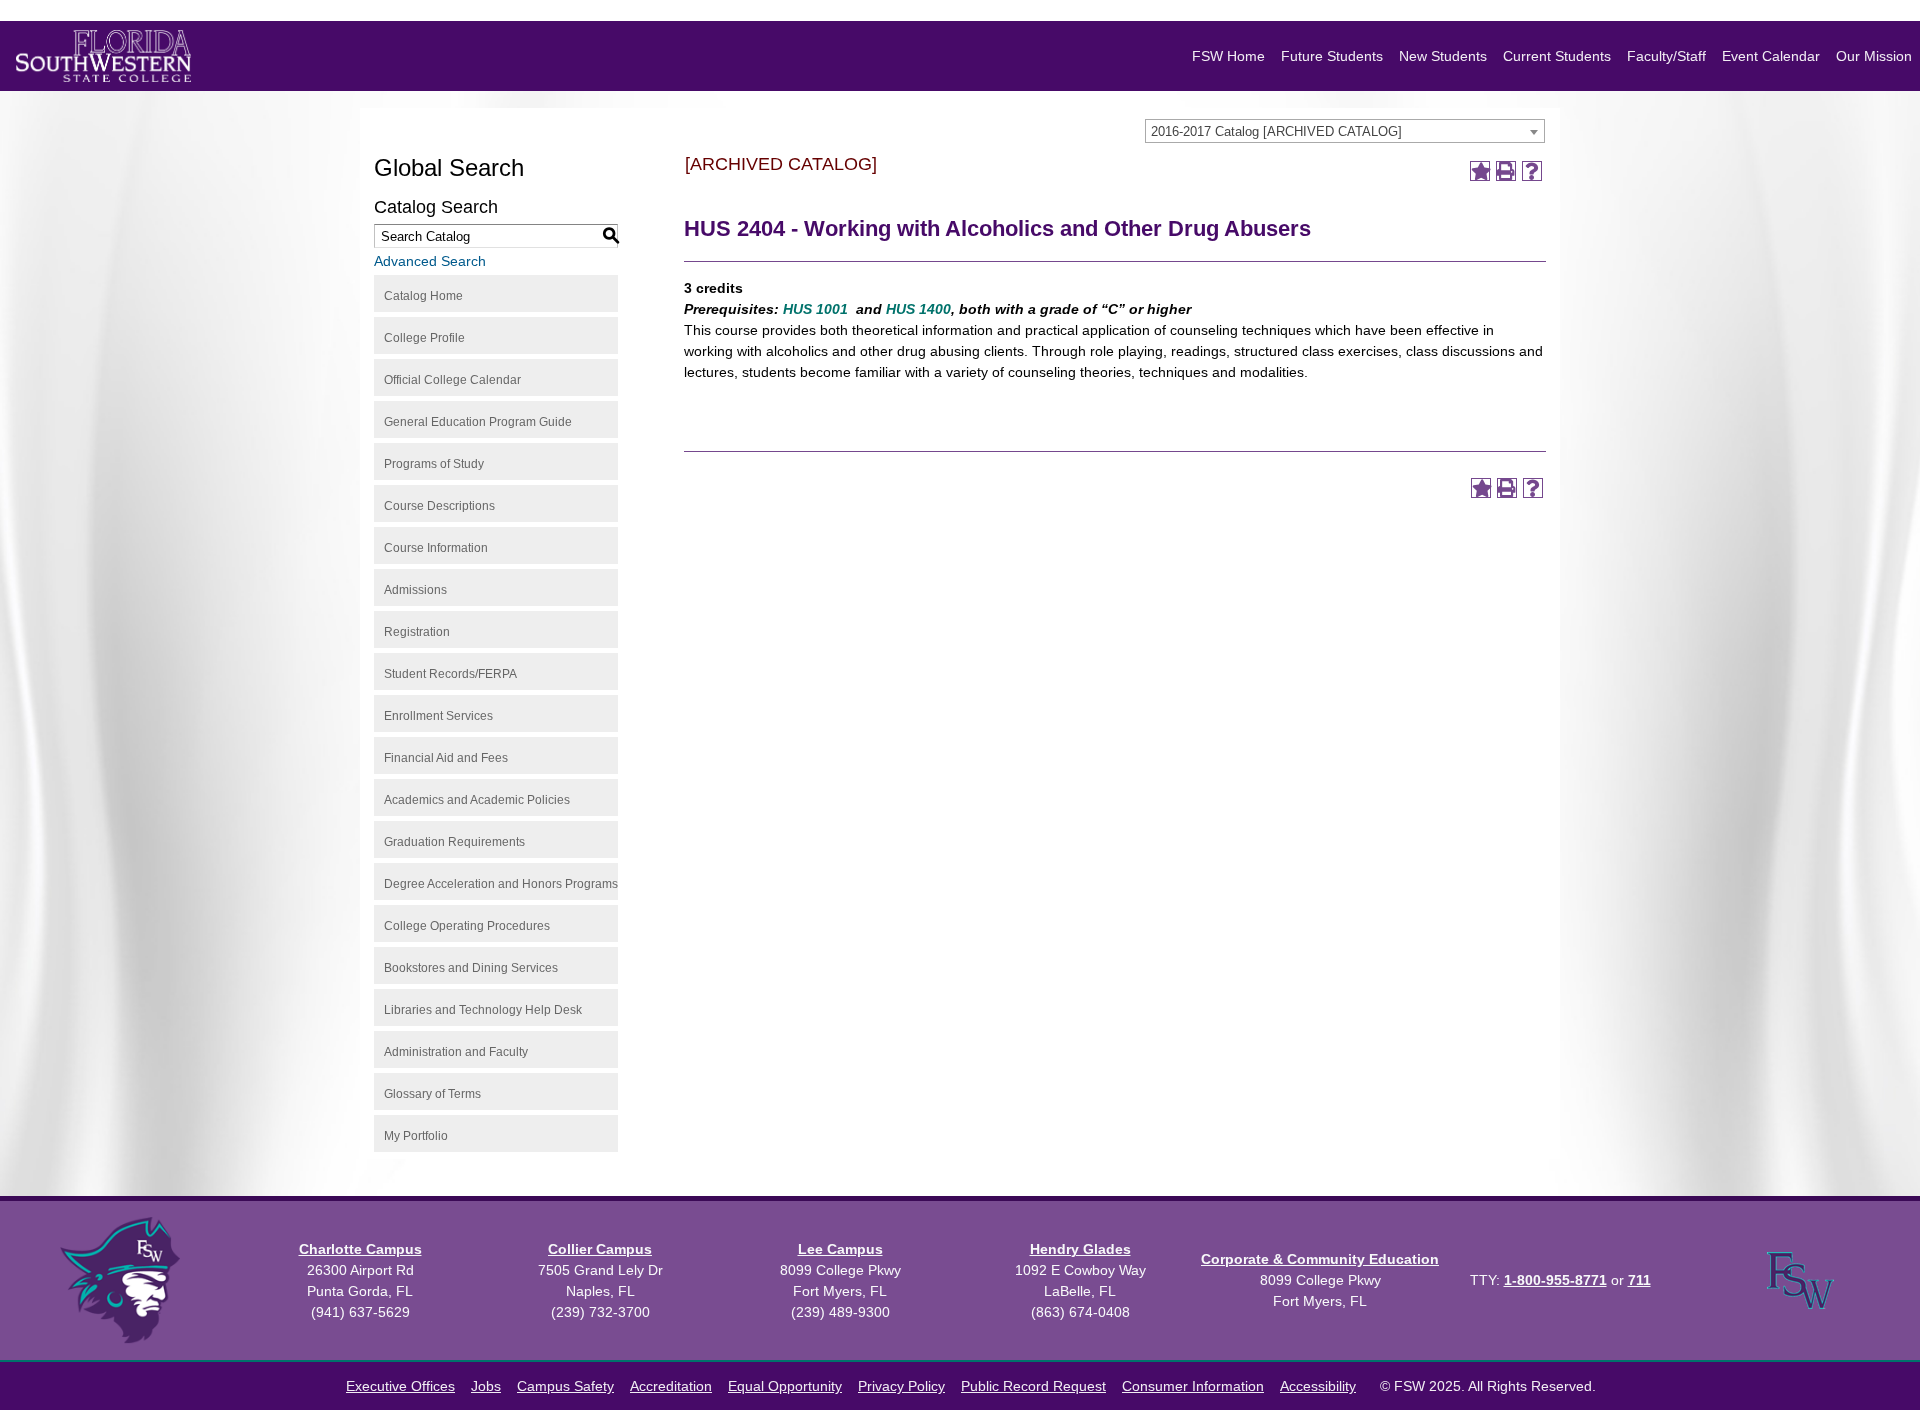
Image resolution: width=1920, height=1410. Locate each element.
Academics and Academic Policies (477, 800)
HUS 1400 (918, 309)
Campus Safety (565, 1386)
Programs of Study (434, 464)
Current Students (1557, 56)
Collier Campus (600, 1249)
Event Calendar (1771, 56)
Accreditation (671, 1386)
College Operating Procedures (467, 926)
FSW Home (1228, 56)
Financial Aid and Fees (446, 758)
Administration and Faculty (456, 1052)
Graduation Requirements (454, 842)
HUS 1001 (815, 309)
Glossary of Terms (432, 1094)
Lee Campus (840, 1249)
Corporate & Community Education (1320, 1259)
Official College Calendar (452, 380)
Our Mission (1874, 56)
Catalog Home (423, 296)
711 (1639, 1280)
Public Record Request (1033, 1386)
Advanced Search (430, 261)
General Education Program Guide (478, 422)
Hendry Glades (1080, 1249)
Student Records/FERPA (450, 674)
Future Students (1332, 56)
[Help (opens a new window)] (1532, 171)
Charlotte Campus (360, 1249)
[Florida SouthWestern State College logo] (103, 56)
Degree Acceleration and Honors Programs (501, 884)
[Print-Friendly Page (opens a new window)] (1506, 171)
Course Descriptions (439, 506)
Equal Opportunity (785, 1386)
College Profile (424, 338)
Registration (417, 632)
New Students (1443, 56)
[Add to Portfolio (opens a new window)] (1480, 171)
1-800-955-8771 (1555, 1280)
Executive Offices (400, 1386)
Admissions (415, 590)
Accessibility (1318, 1386)
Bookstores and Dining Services (471, 968)
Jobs (486, 1386)
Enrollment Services (438, 716)
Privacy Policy (901, 1386)
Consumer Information (1193, 1386)
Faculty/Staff (1666, 56)
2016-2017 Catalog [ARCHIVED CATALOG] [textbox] (1276, 131)
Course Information (436, 548)
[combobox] (1345, 131)
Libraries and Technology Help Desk (483, 1010)
